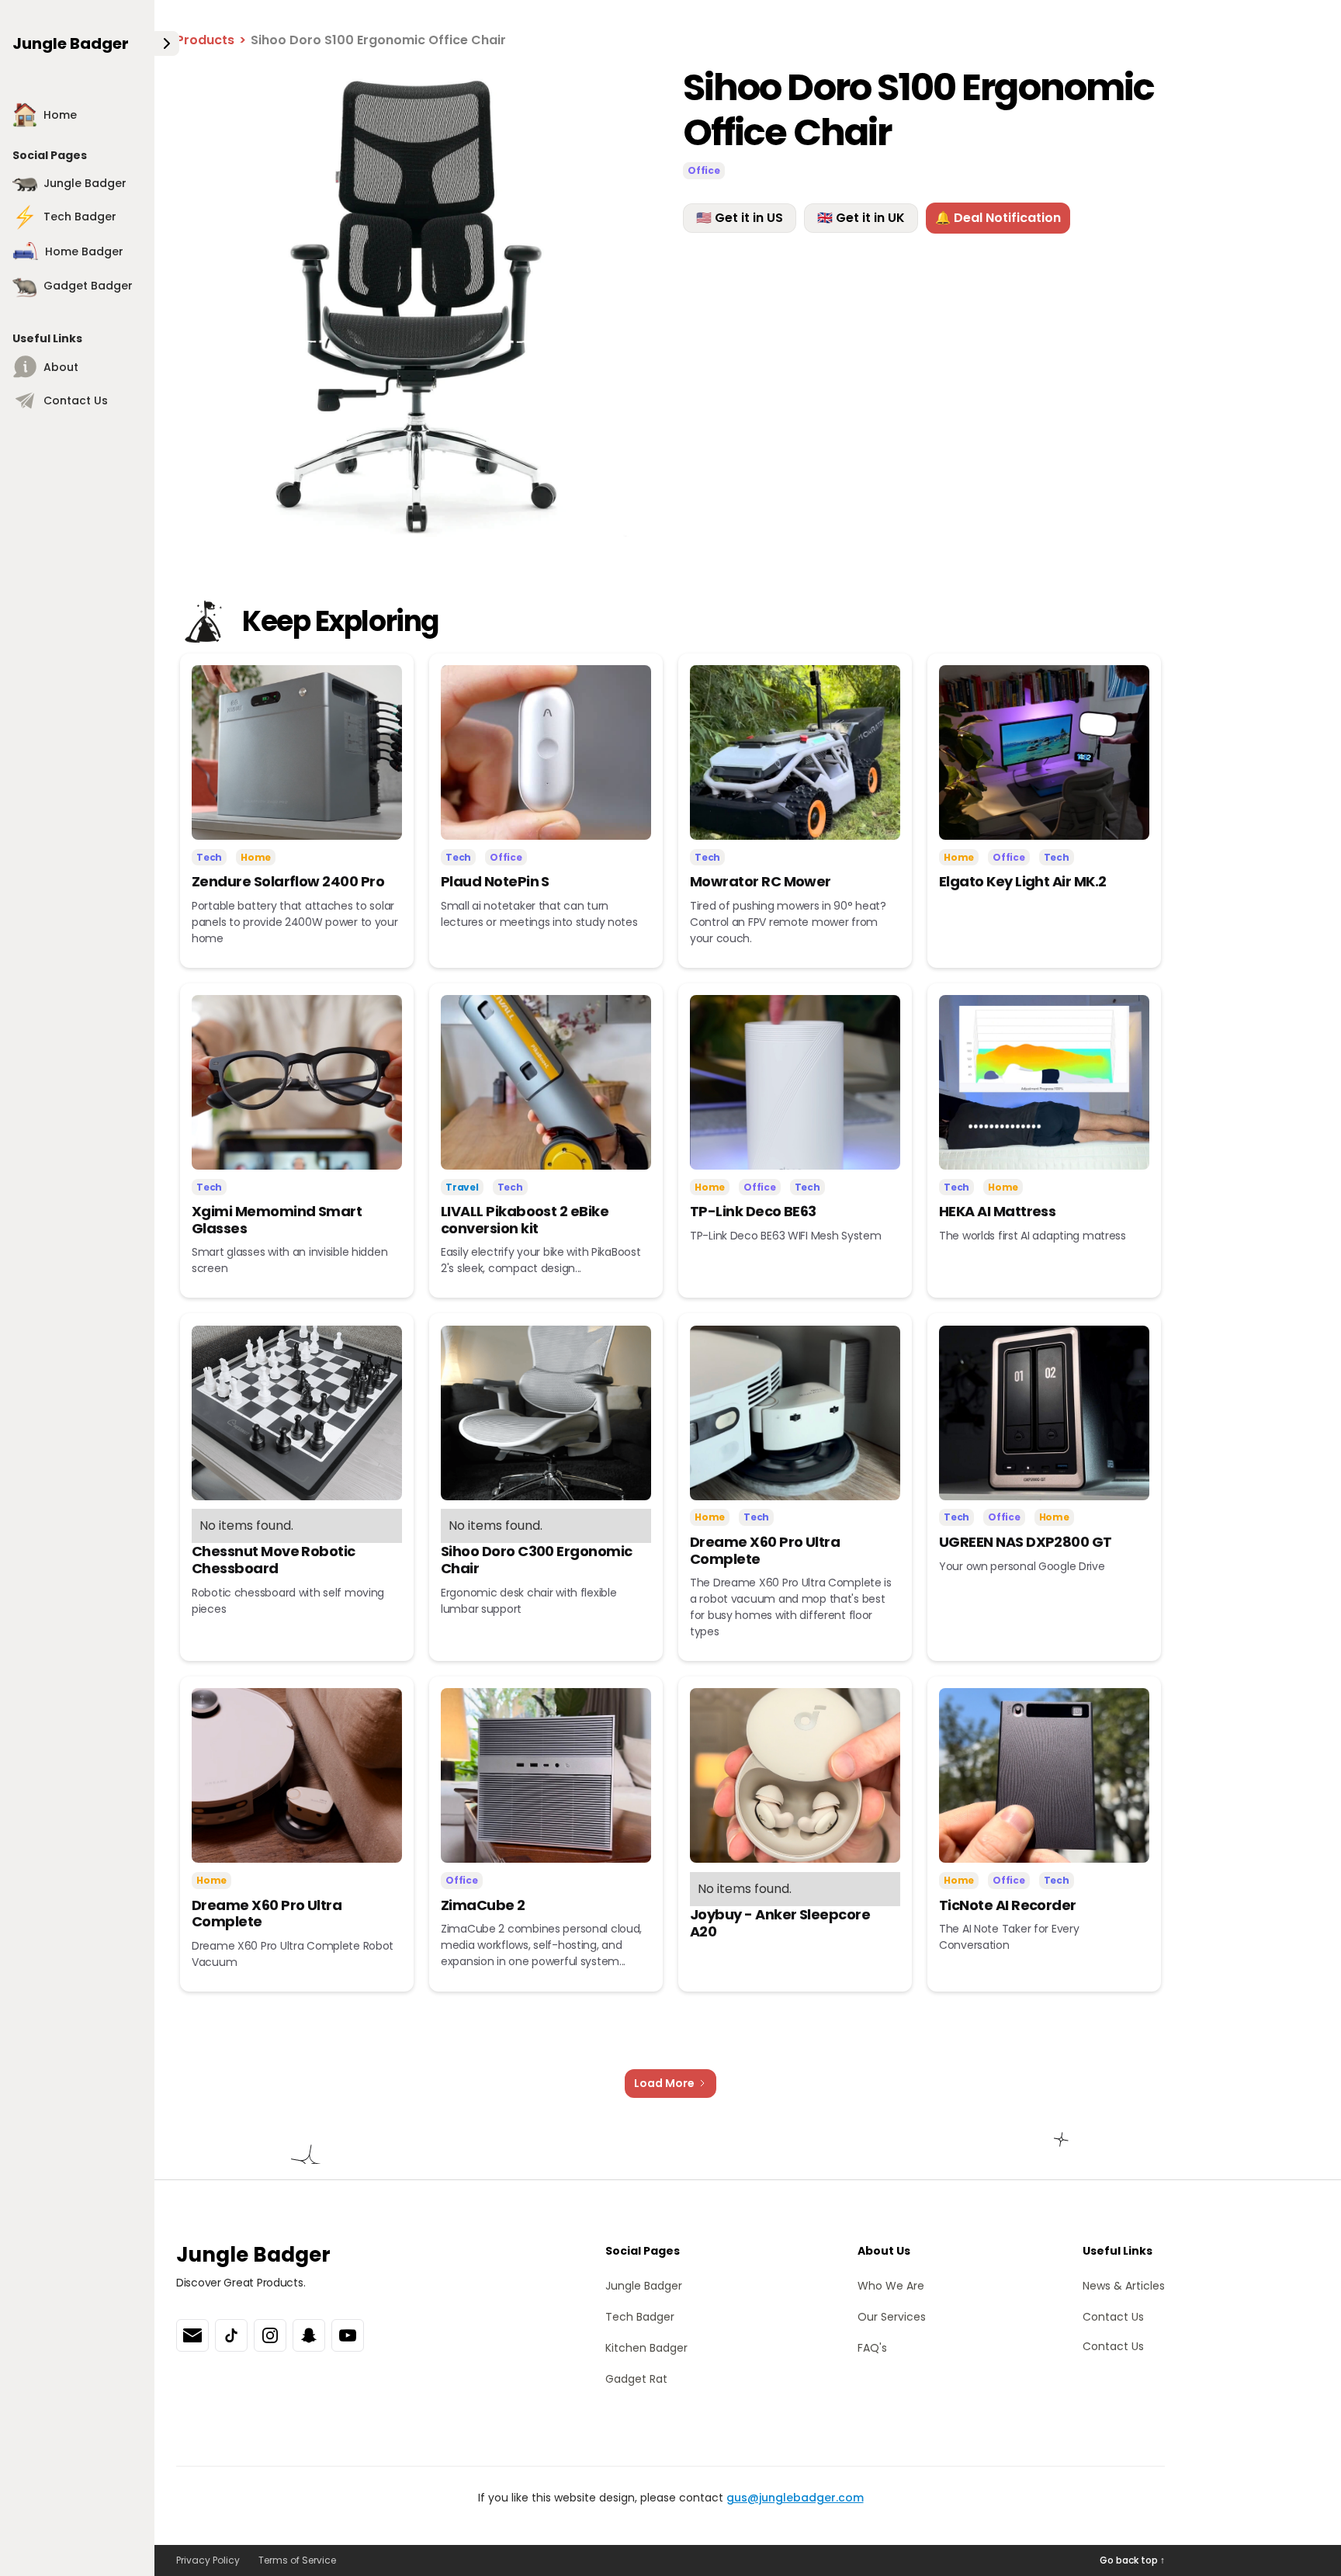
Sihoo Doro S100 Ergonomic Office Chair (378, 40)
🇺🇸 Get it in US (740, 218)
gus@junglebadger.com (795, 2498)
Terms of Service (297, 2560)
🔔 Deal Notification (998, 218)
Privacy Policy (208, 2560)
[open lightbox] (417, 306)
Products (205, 40)
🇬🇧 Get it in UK (861, 218)
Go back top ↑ (1132, 2560)
